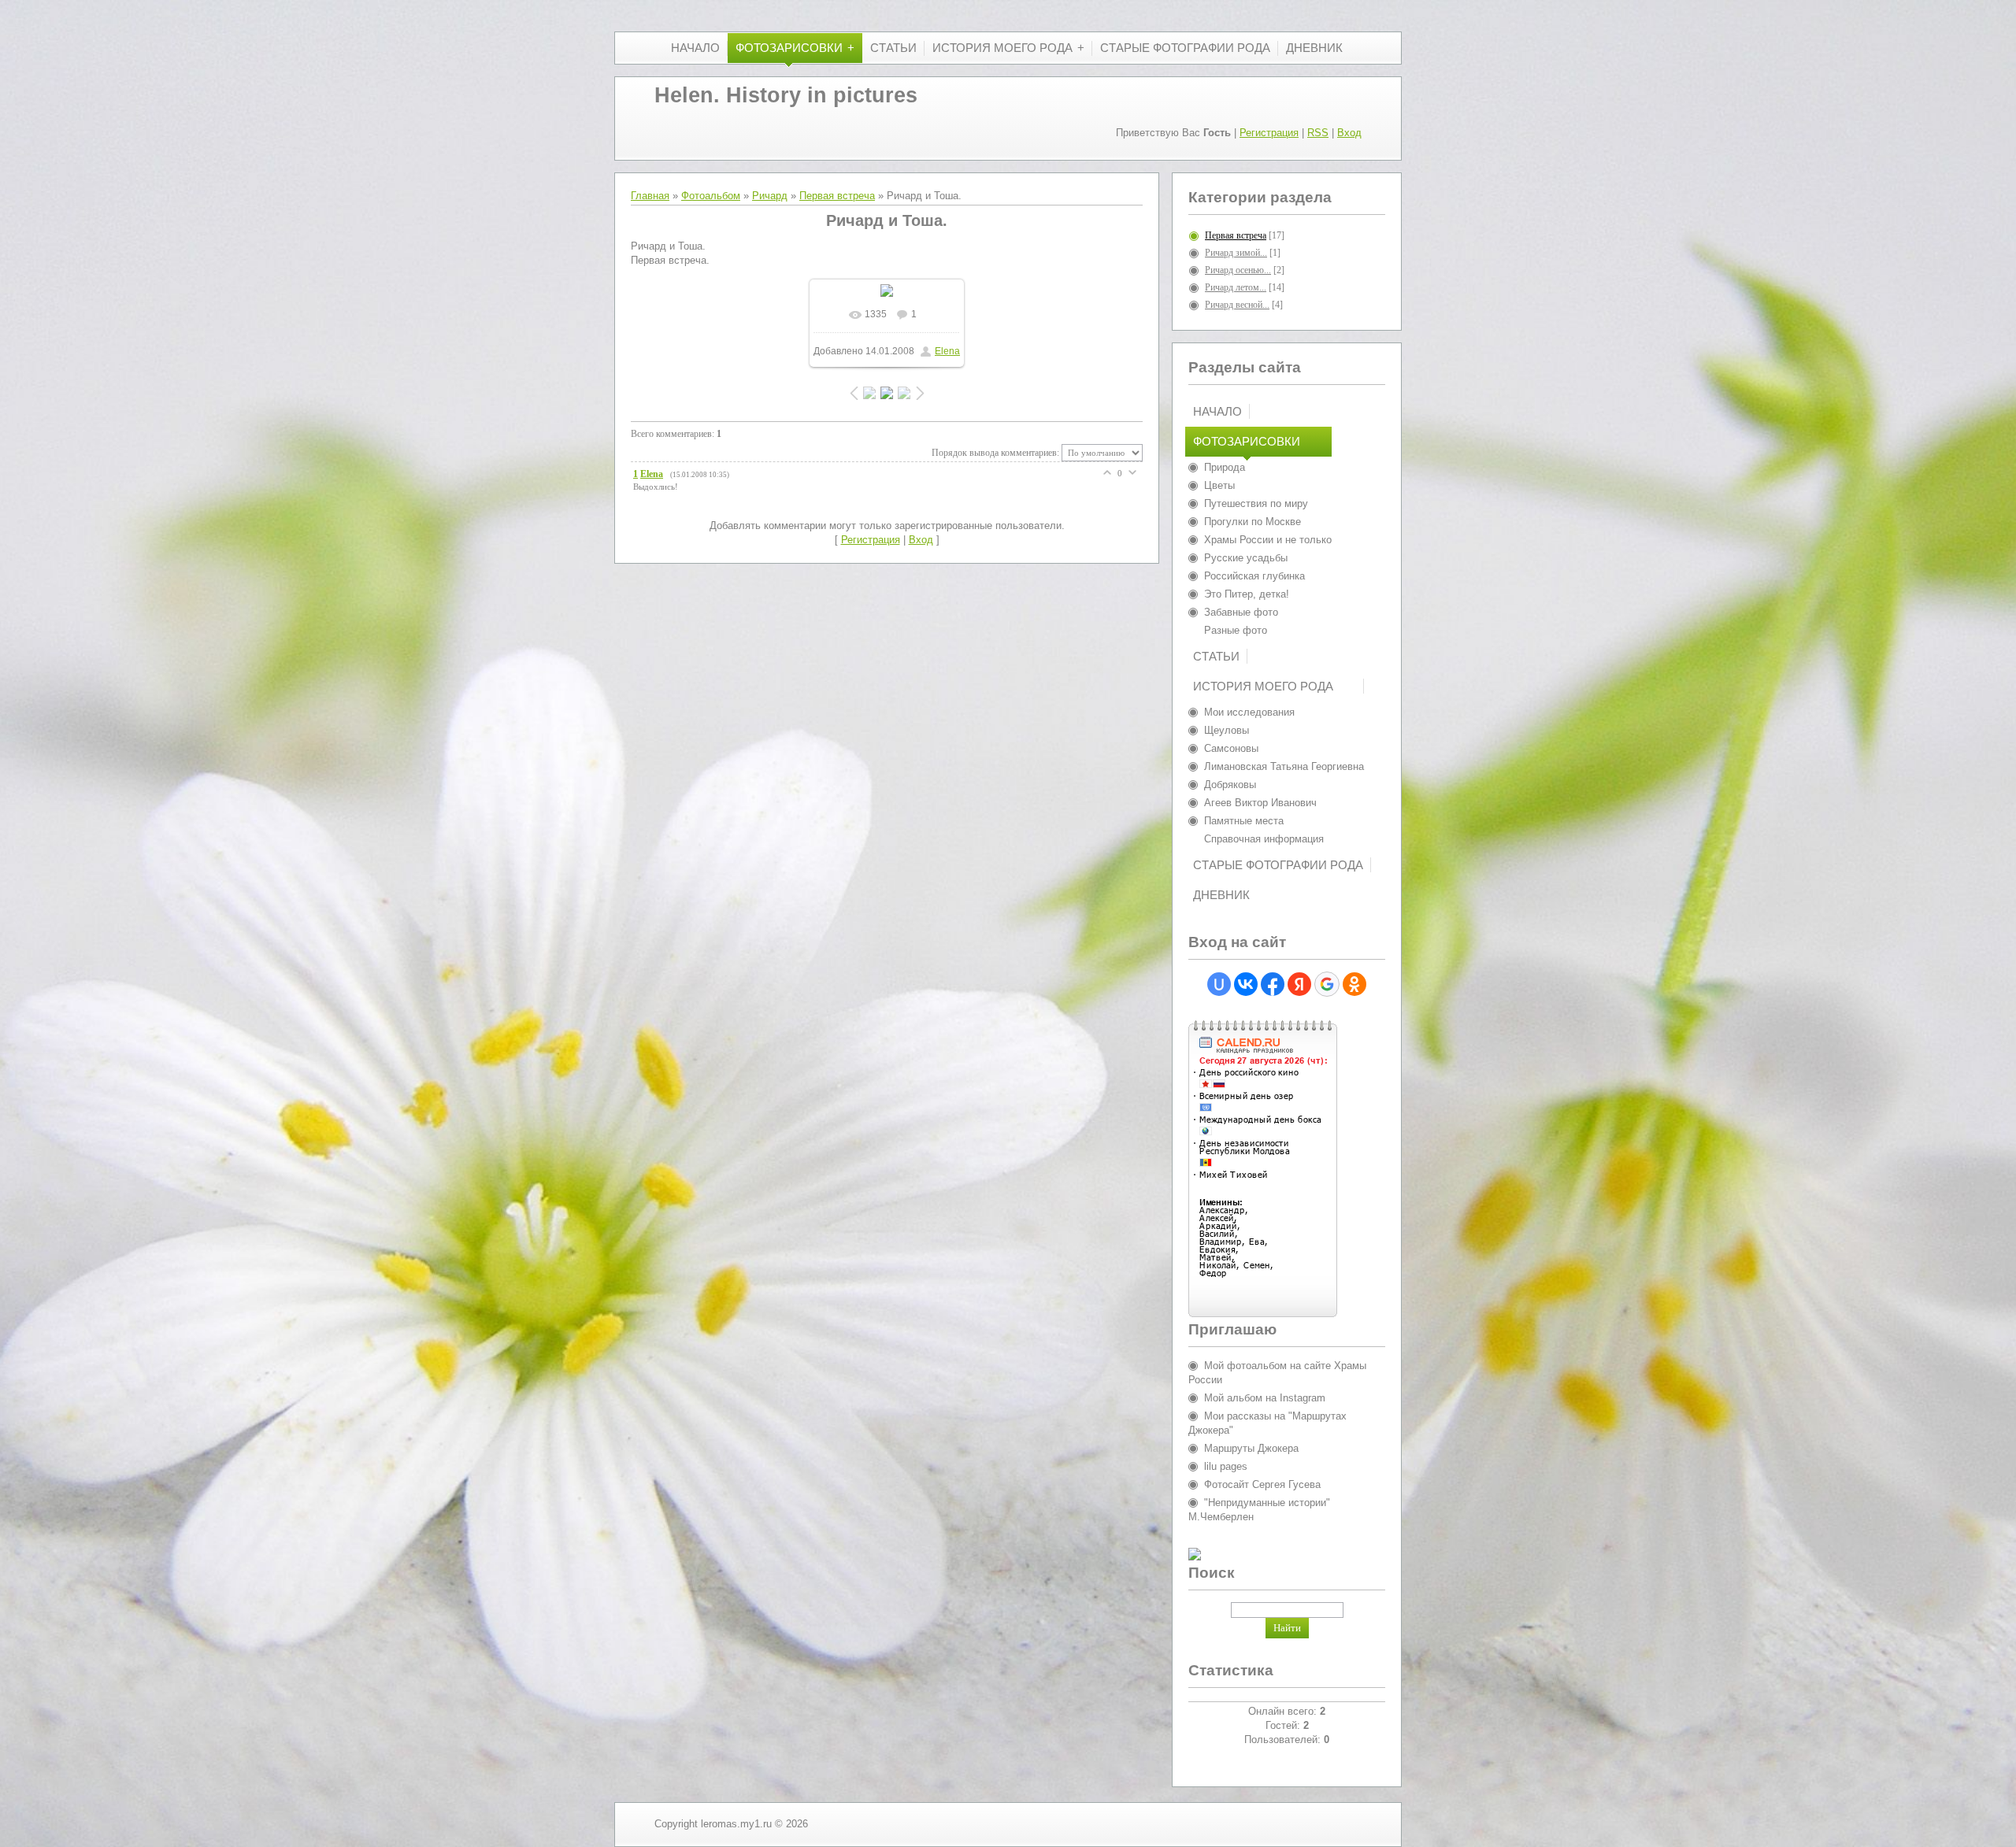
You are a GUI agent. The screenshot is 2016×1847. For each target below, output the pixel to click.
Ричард (770, 196)
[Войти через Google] (1327, 984)
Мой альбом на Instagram (1265, 1398)
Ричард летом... (1236, 287)
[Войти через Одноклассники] (1354, 984)
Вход (1349, 133)
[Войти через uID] (1219, 984)
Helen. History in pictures (786, 95)
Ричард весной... (1237, 305)
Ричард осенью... (1238, 270)
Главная (650, 196)
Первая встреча (837, 196)
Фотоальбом (711, 196)
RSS (1318, 133)
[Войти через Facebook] (1273, 984)
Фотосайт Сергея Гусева (1262, 1484)
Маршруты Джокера (1251, 1448)
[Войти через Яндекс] (1299, 984)
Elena (947, 351)
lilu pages (1226, 1466)
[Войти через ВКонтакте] (1246, 984)
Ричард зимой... (1236, 253)
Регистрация (1269, 133)
